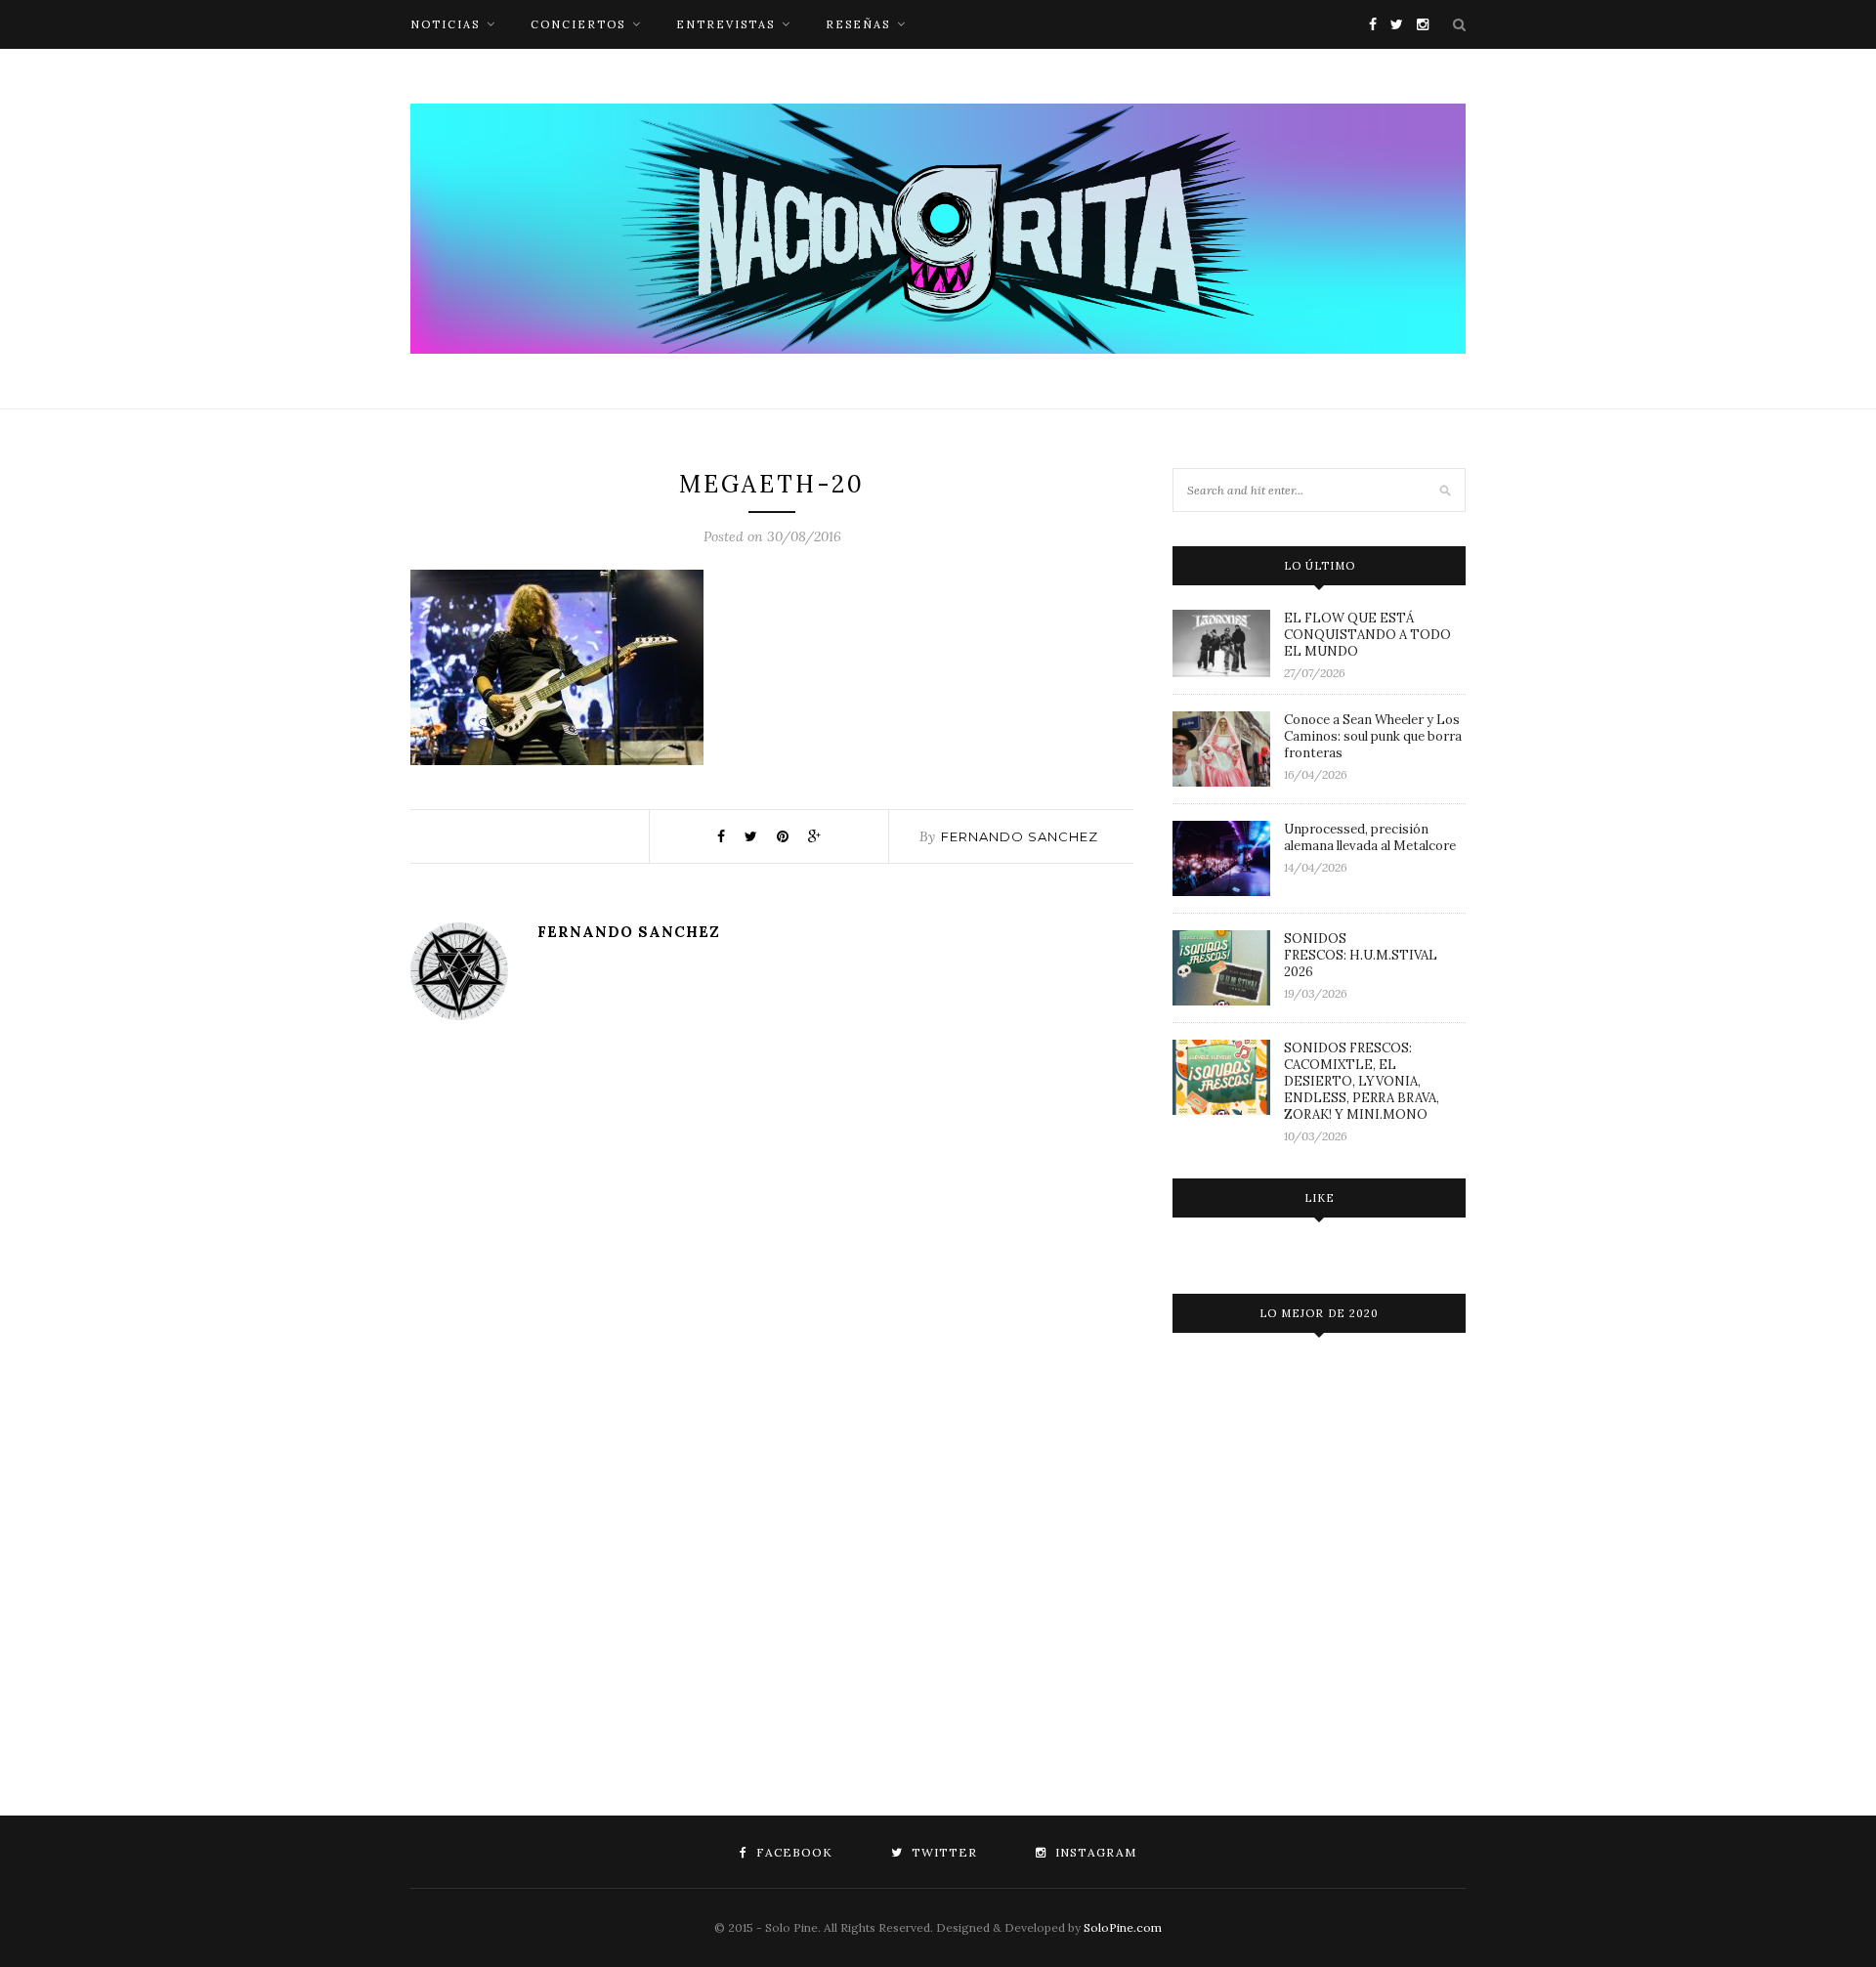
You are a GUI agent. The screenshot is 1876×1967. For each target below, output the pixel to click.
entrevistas (725, 24)
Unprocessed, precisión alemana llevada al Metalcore (1370, 837)
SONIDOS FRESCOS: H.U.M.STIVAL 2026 (1361, 955)
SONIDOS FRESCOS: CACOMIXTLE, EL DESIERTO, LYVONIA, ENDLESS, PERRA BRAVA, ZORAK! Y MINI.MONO (1362, 1081)
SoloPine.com (1123, 1927)
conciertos (578, 24)
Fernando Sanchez (1020, 836)
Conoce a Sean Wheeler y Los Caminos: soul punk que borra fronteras (1373, 736)
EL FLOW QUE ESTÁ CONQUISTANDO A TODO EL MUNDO (1367, 635)
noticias (445, 24)
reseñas (858, 24)
